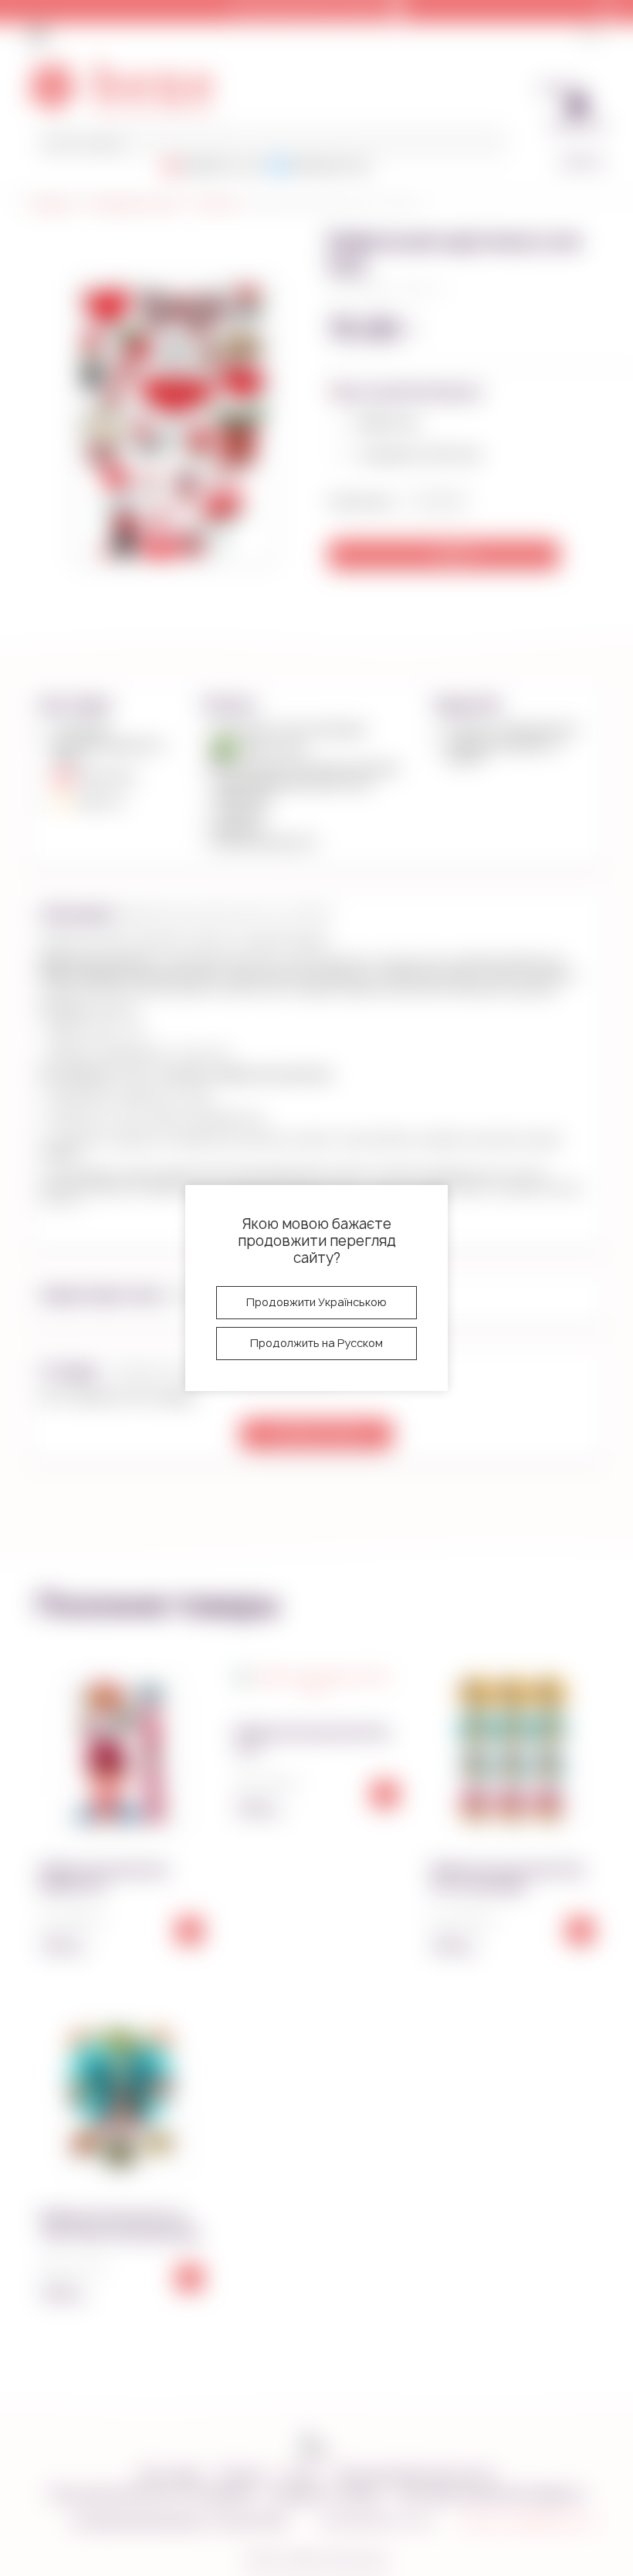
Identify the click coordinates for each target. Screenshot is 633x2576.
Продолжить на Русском (316, 1343)
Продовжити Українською (316, 1302)
